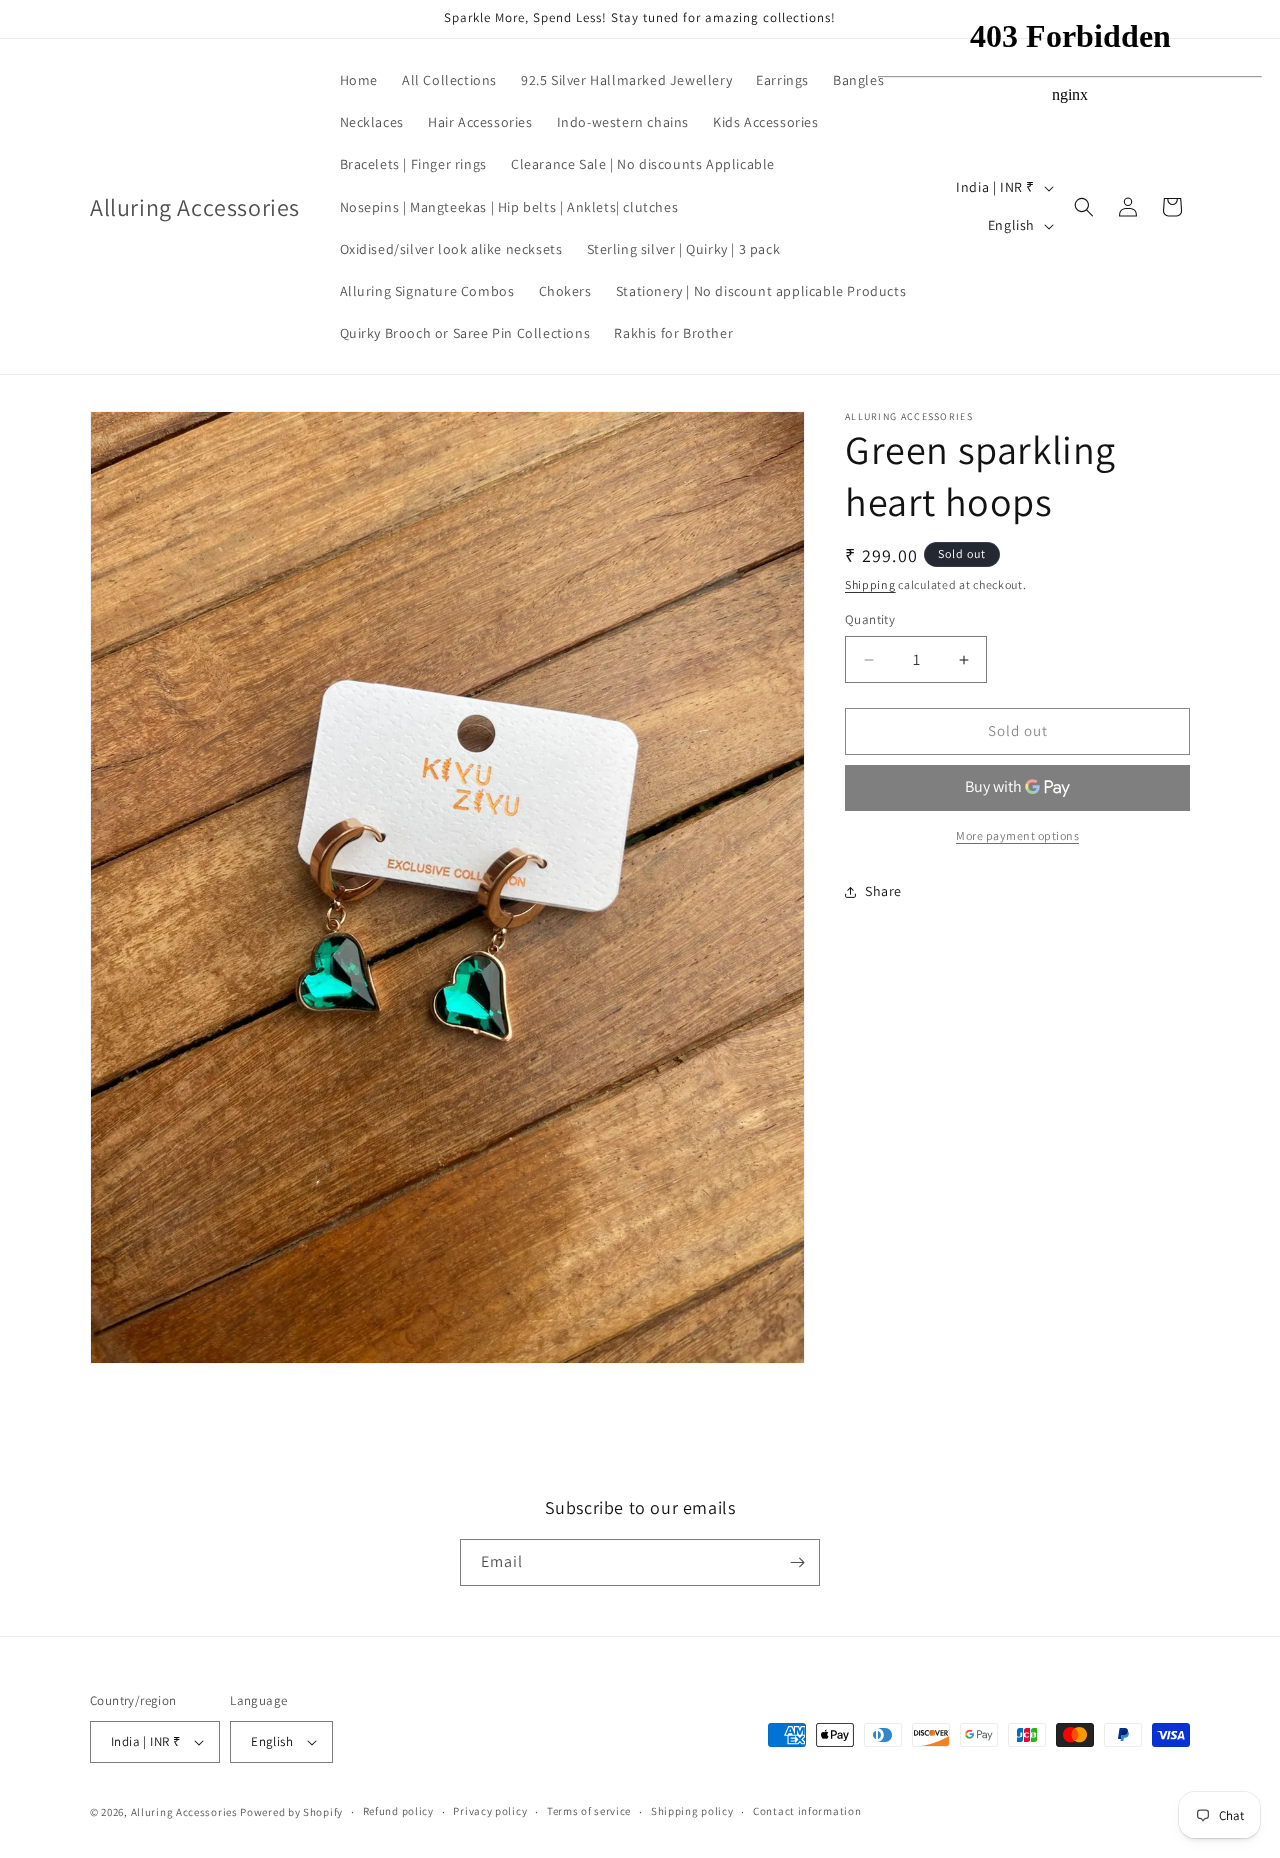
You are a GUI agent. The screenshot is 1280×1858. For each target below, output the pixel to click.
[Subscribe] (797, 1562)
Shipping (870, 584)
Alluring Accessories (184, 1812)
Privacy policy (490, 1812)
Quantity (870, 620)
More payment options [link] (1017, 835)
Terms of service (589, 1812)
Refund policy (398, 1812)
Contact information (807, 1812)
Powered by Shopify (291, 1812)
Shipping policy (692, 1812)
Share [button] (883, 892)
